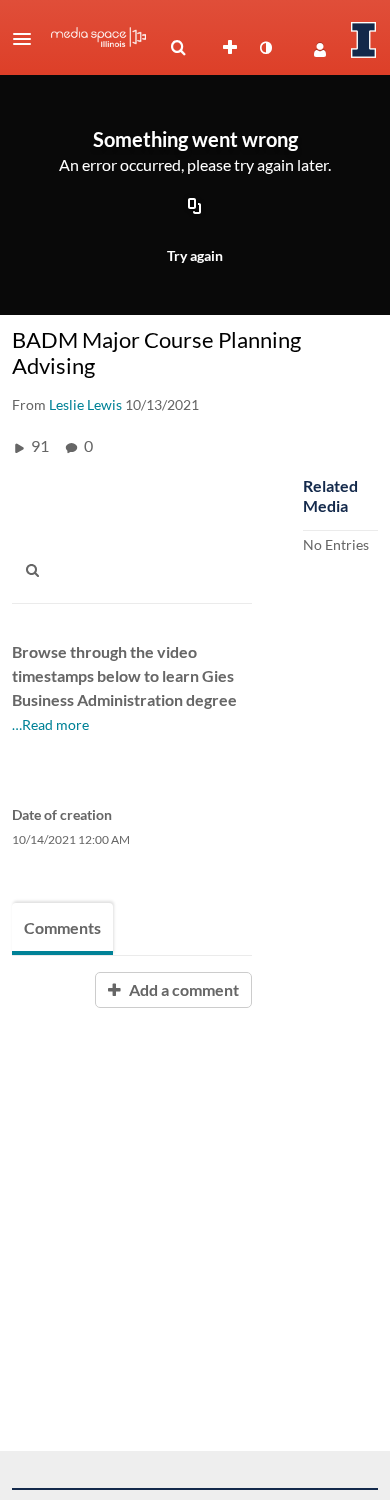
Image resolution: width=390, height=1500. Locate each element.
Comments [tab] (62, 927)
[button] (28, 39)
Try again (195, 255)
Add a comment (182, 989)
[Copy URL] (195, 208)
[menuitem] (178, 48)
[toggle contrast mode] (265, 48)
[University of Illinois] (364, 40)
